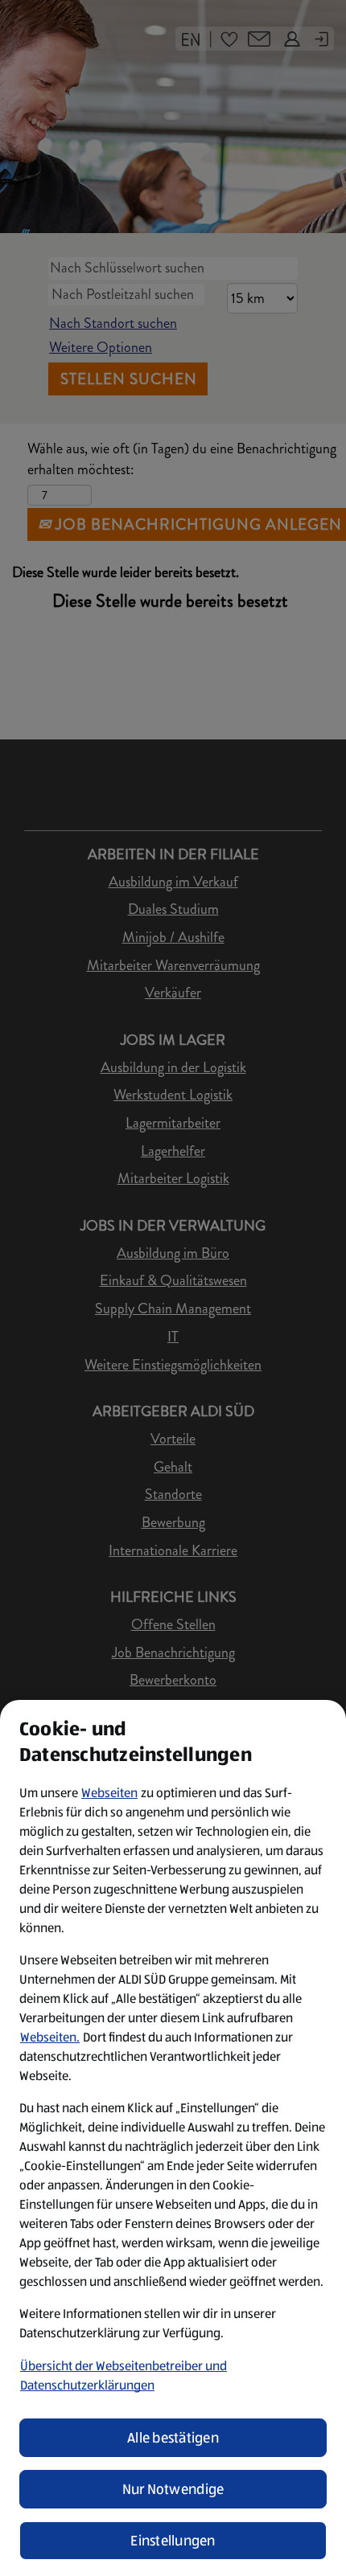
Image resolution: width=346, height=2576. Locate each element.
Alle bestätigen (173, 2438)
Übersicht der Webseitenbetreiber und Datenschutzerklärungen (124, 2375)
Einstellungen (173, 2541)
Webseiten (109, 1793)
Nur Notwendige (173, 2489)
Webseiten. (50, 2037)
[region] (173, 2138)
